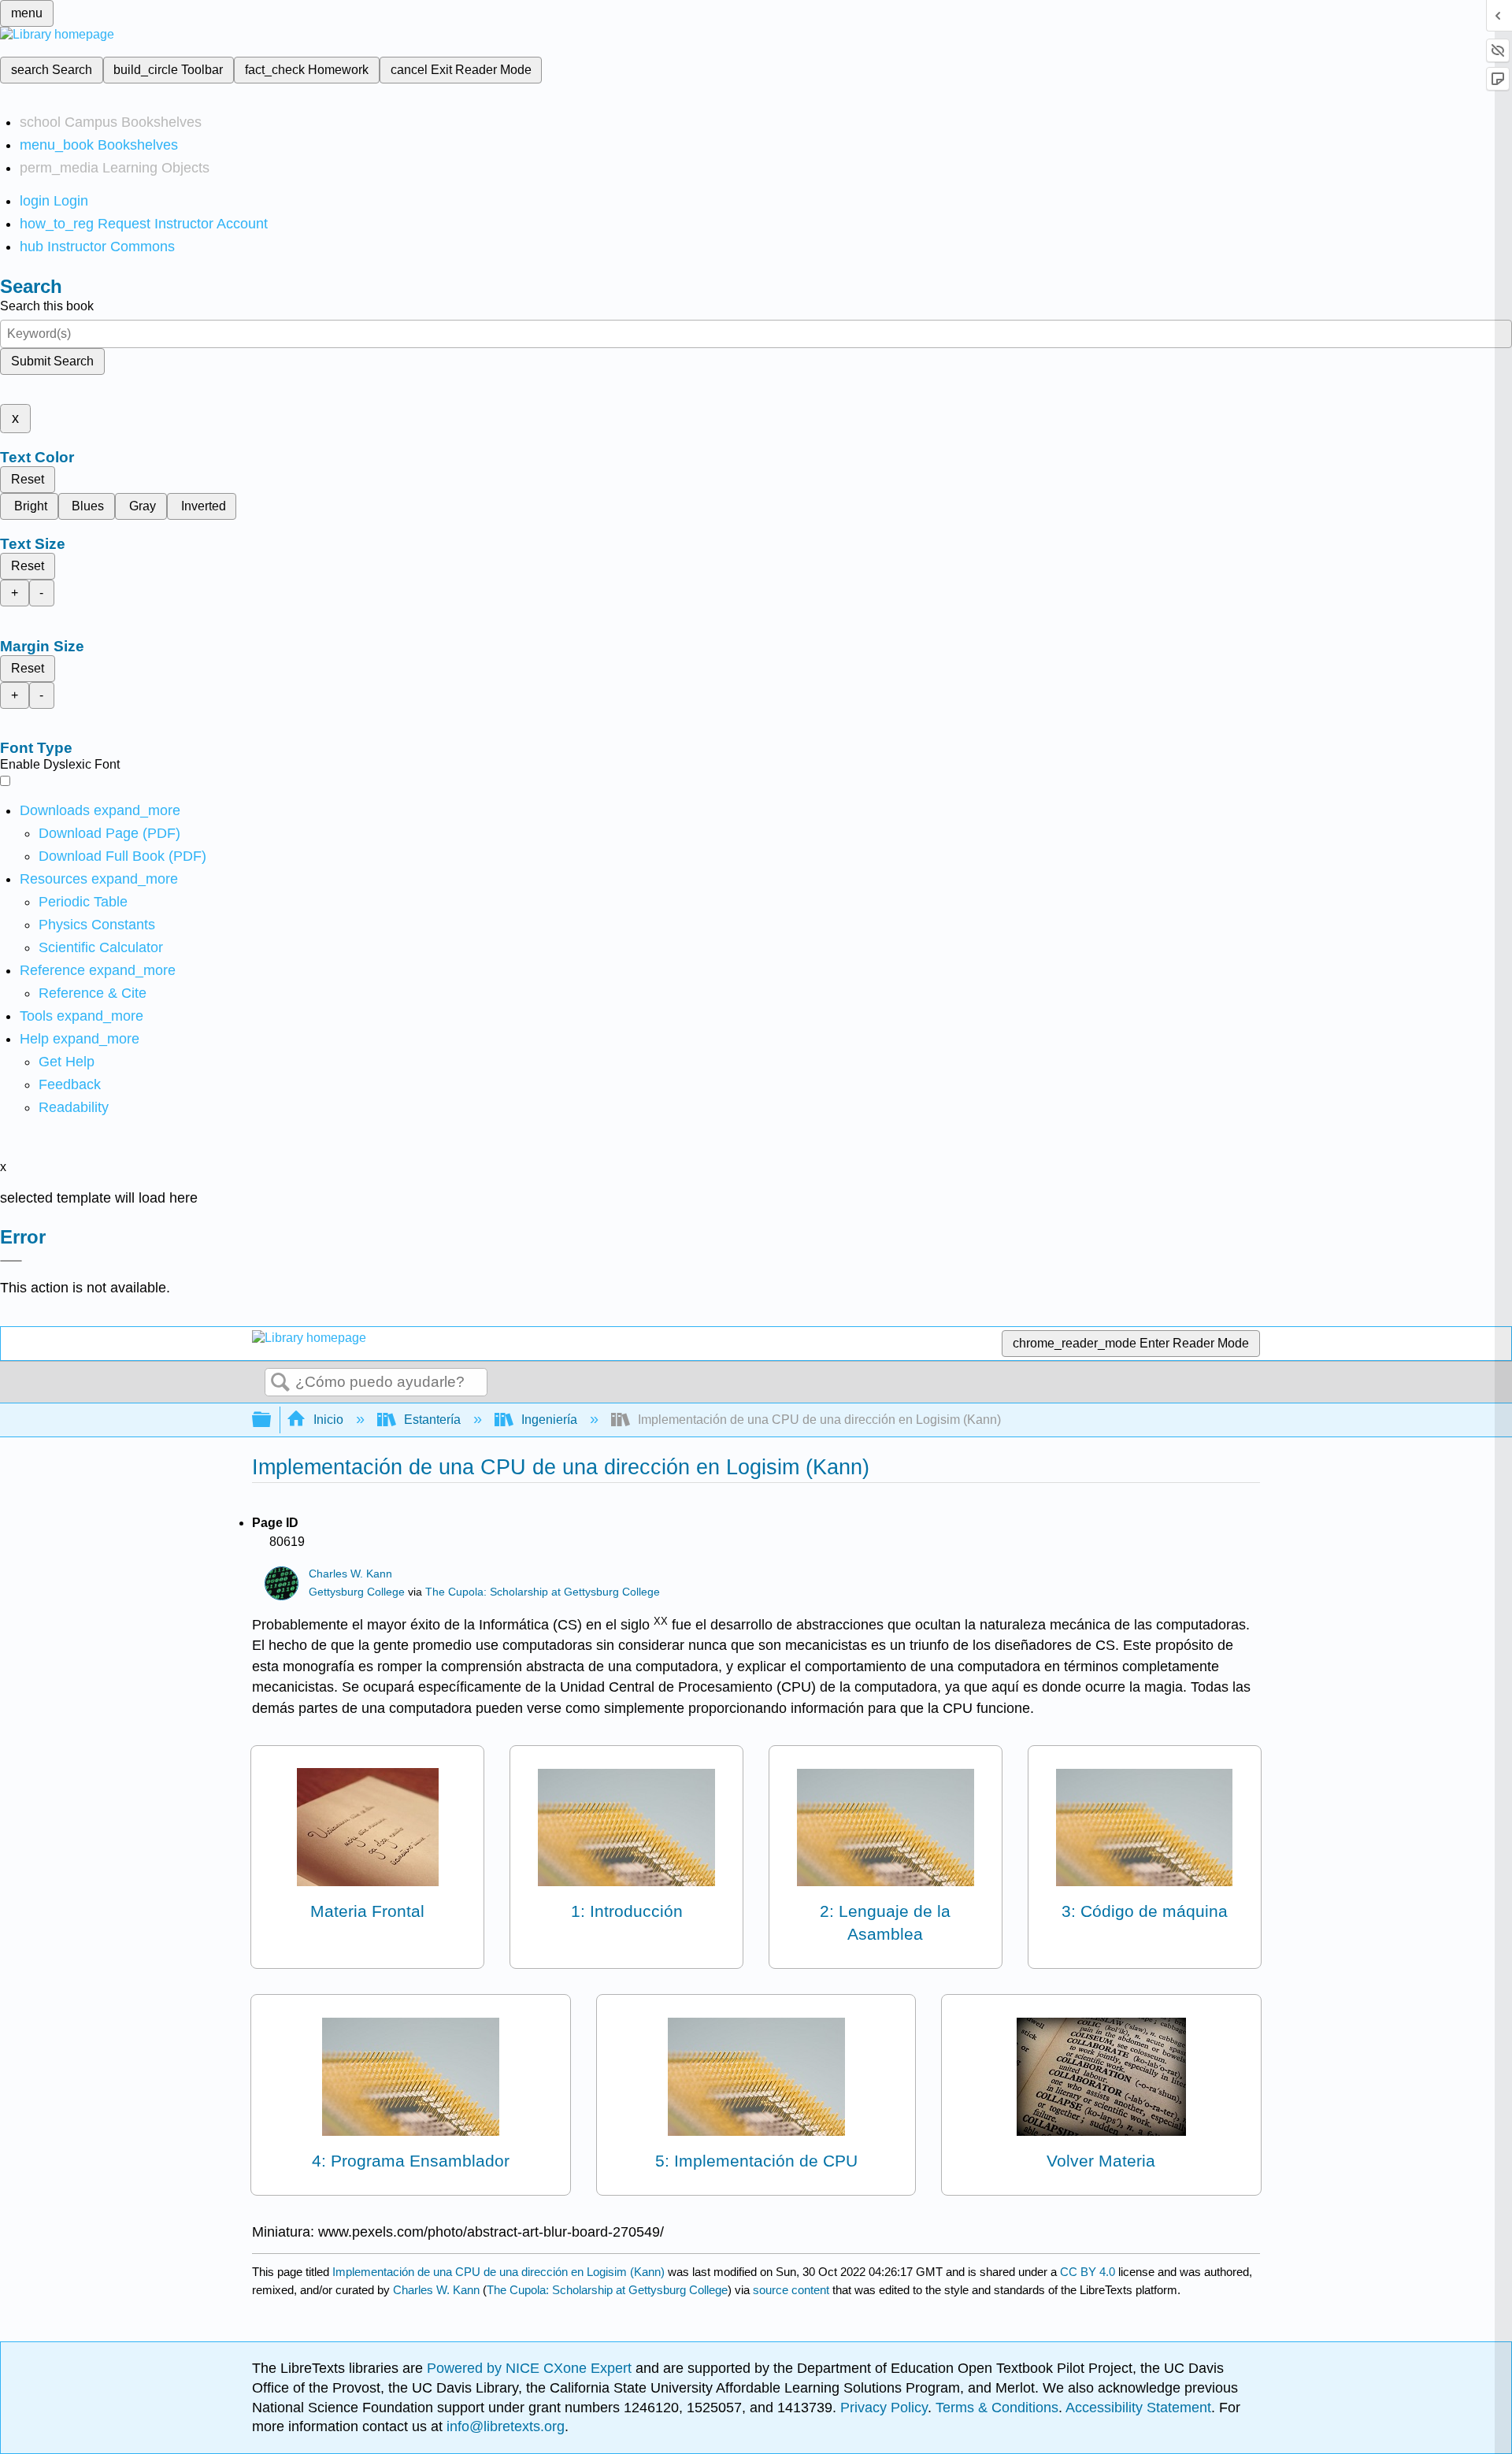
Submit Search (52, 361)
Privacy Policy (884, 2408)
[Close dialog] (11, 1261)
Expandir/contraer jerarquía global (272, 1420)
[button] (70, 1084)
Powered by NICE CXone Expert (531, 2368)
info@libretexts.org (504, 2426)
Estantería (432, 1420)
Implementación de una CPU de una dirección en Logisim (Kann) (498, 2272)
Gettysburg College (357, 1592)
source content (791, 2290)
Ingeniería (549, 1420)
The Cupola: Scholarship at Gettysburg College (543, 1592)
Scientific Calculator (101, 947)
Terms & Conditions (997, 2408)
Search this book (47, 306)
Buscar (280, 1383)
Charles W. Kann (350, 1574)
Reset (28, 479)
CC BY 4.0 (1088, 2272)
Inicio (328, 1420)
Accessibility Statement (1138, 2408)
